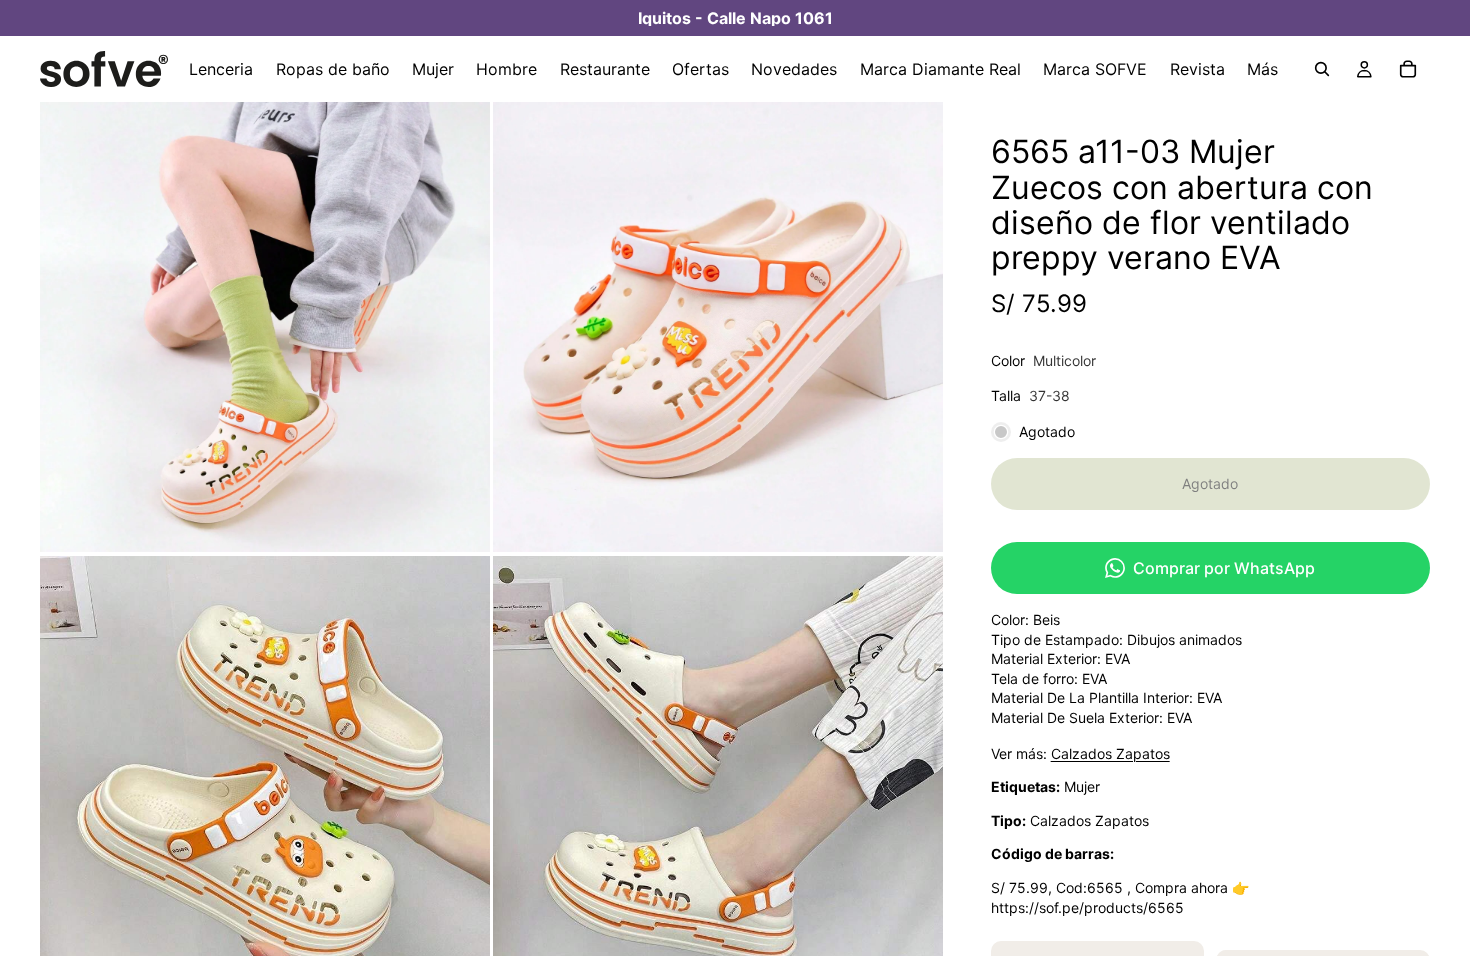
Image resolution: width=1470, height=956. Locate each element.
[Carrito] (1408, 69)
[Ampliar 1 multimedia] (265, 327)
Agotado (1210, 483)
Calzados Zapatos (1110, 753)
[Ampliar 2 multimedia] (718, 327)
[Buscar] (1322, 69)
